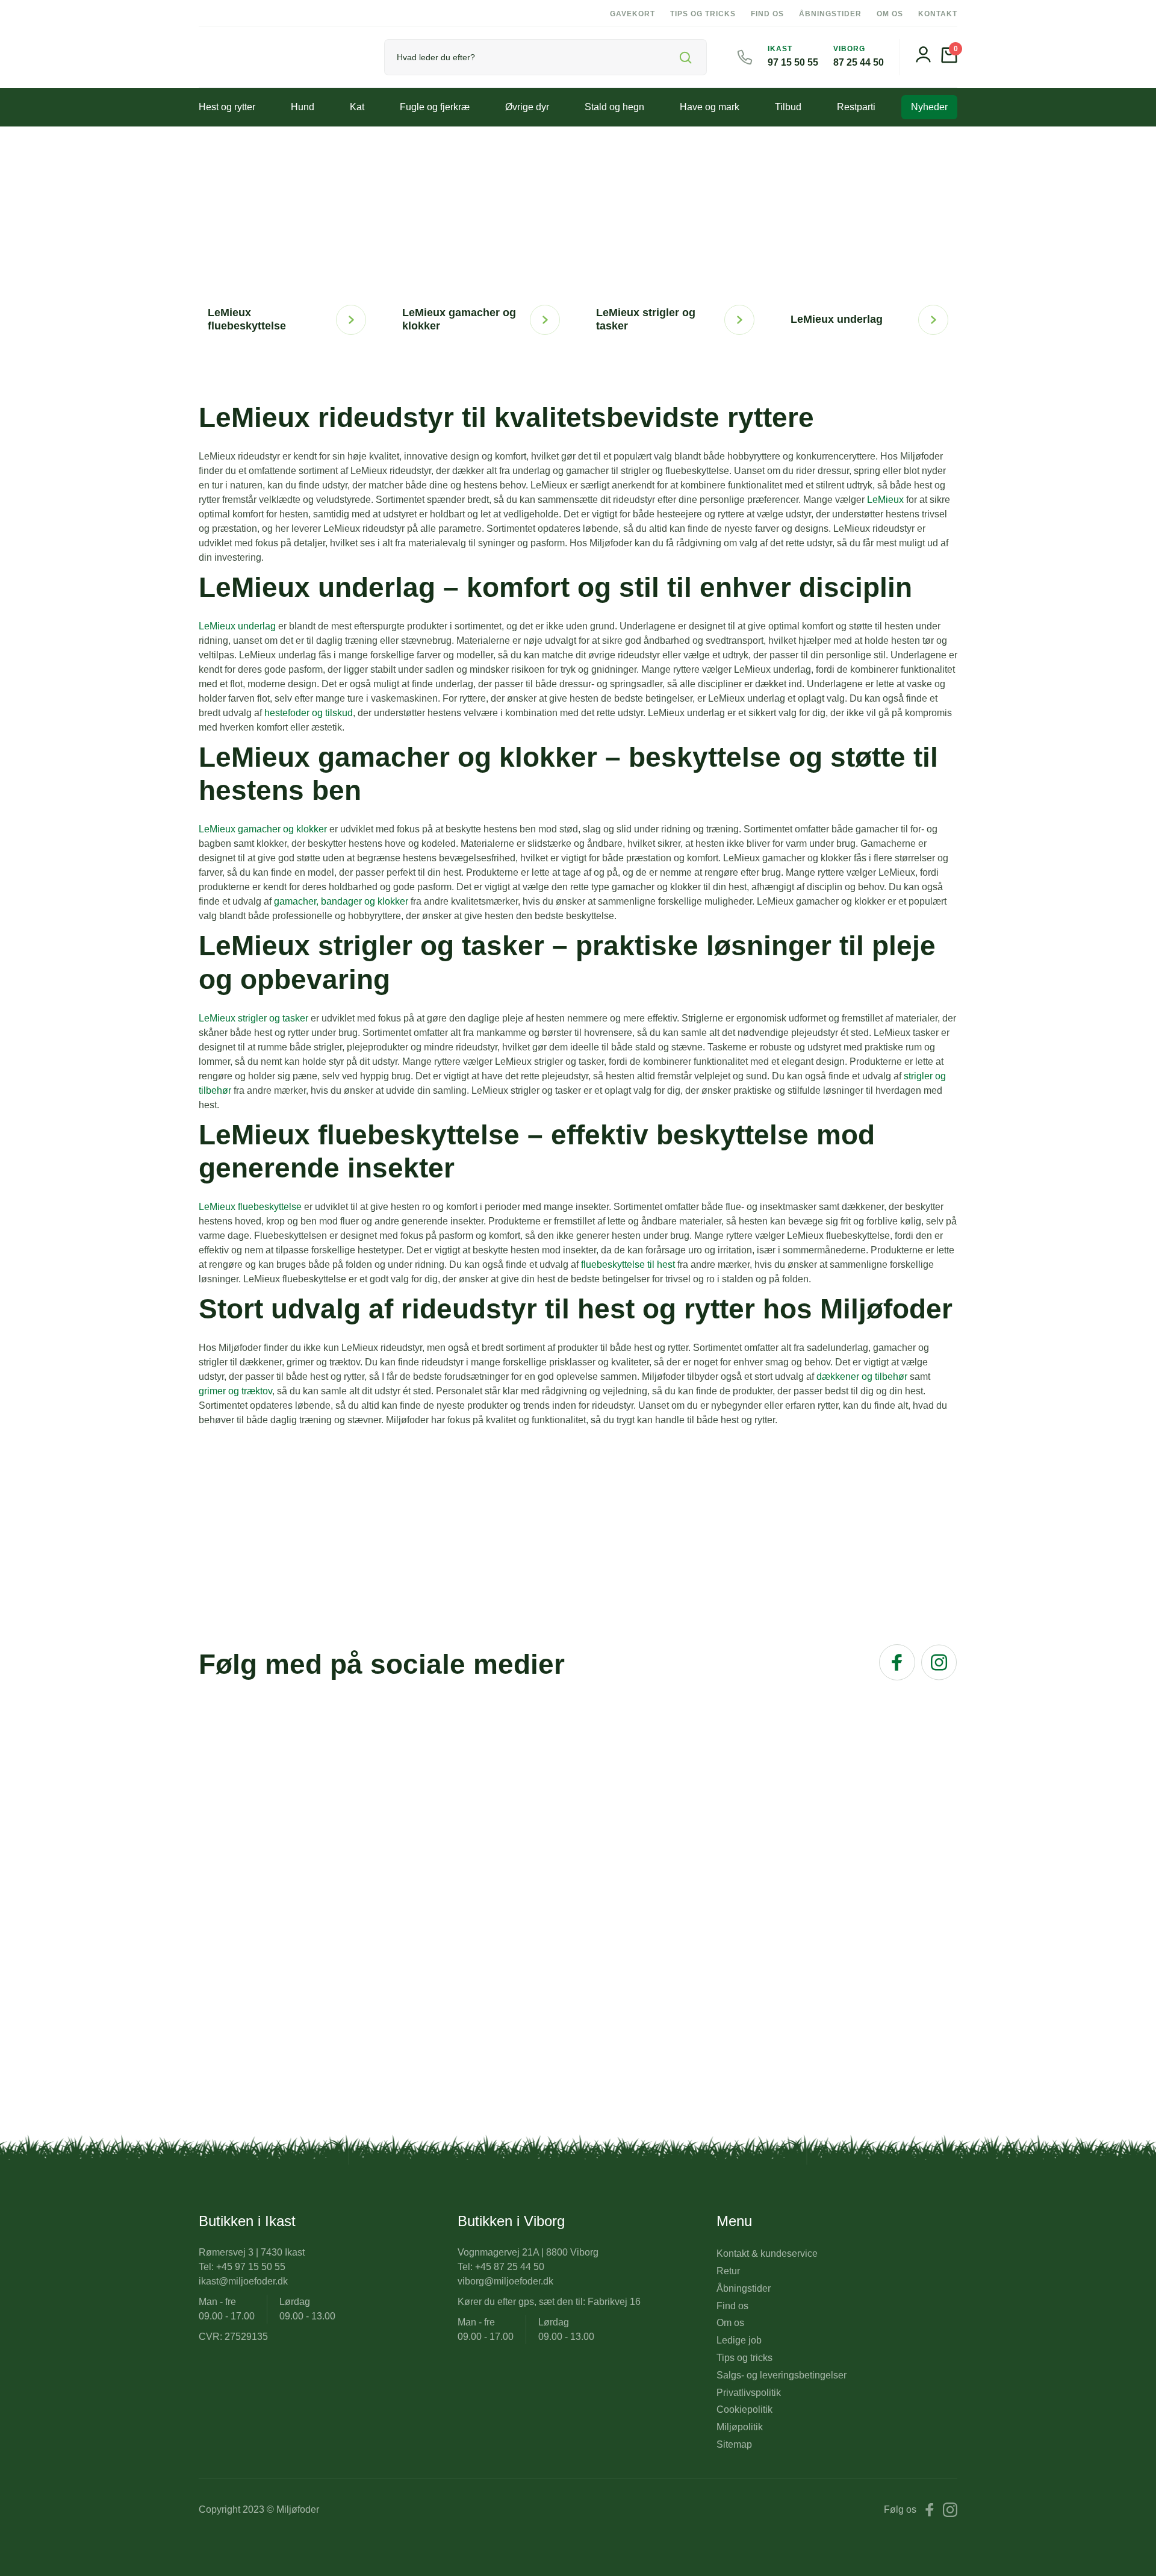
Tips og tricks (703, 14)
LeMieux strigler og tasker (253, 1018)
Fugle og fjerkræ (435, 107)
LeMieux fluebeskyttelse (250, 1207)
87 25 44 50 (859, 62)
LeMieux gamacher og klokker (263, 829)
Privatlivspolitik (749, 2393)
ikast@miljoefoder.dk (243, 2281)
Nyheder (929, 107)
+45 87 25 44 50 (510, 2267)
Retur (728, 2271)
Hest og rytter (227, 107)
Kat (357, 107)
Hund (303, 107)
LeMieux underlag (237, 626)
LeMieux (885, 500)
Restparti (856, 107)
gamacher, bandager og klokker (341, 901)
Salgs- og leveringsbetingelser (782, 2375)
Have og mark (710, 107)
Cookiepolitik (744, 2409)
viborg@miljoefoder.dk (505, 2281)
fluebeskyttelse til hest (628, 1265)
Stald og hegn (614, 107)
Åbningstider (830, 14)
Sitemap (734, 2444)
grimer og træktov (235, 1391)
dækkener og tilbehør (862, 1377)
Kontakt (938, 14)
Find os (767, 14)
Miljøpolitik (740, 2427)
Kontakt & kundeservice (767, 2253)
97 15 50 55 (793, 62)
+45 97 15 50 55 (251, 2267)
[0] (949, 60)
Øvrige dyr (527, 107)
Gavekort (632, 14)
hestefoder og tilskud (309, 713)
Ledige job (739, 2340)
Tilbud (788, 107)
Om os (890, 14)
